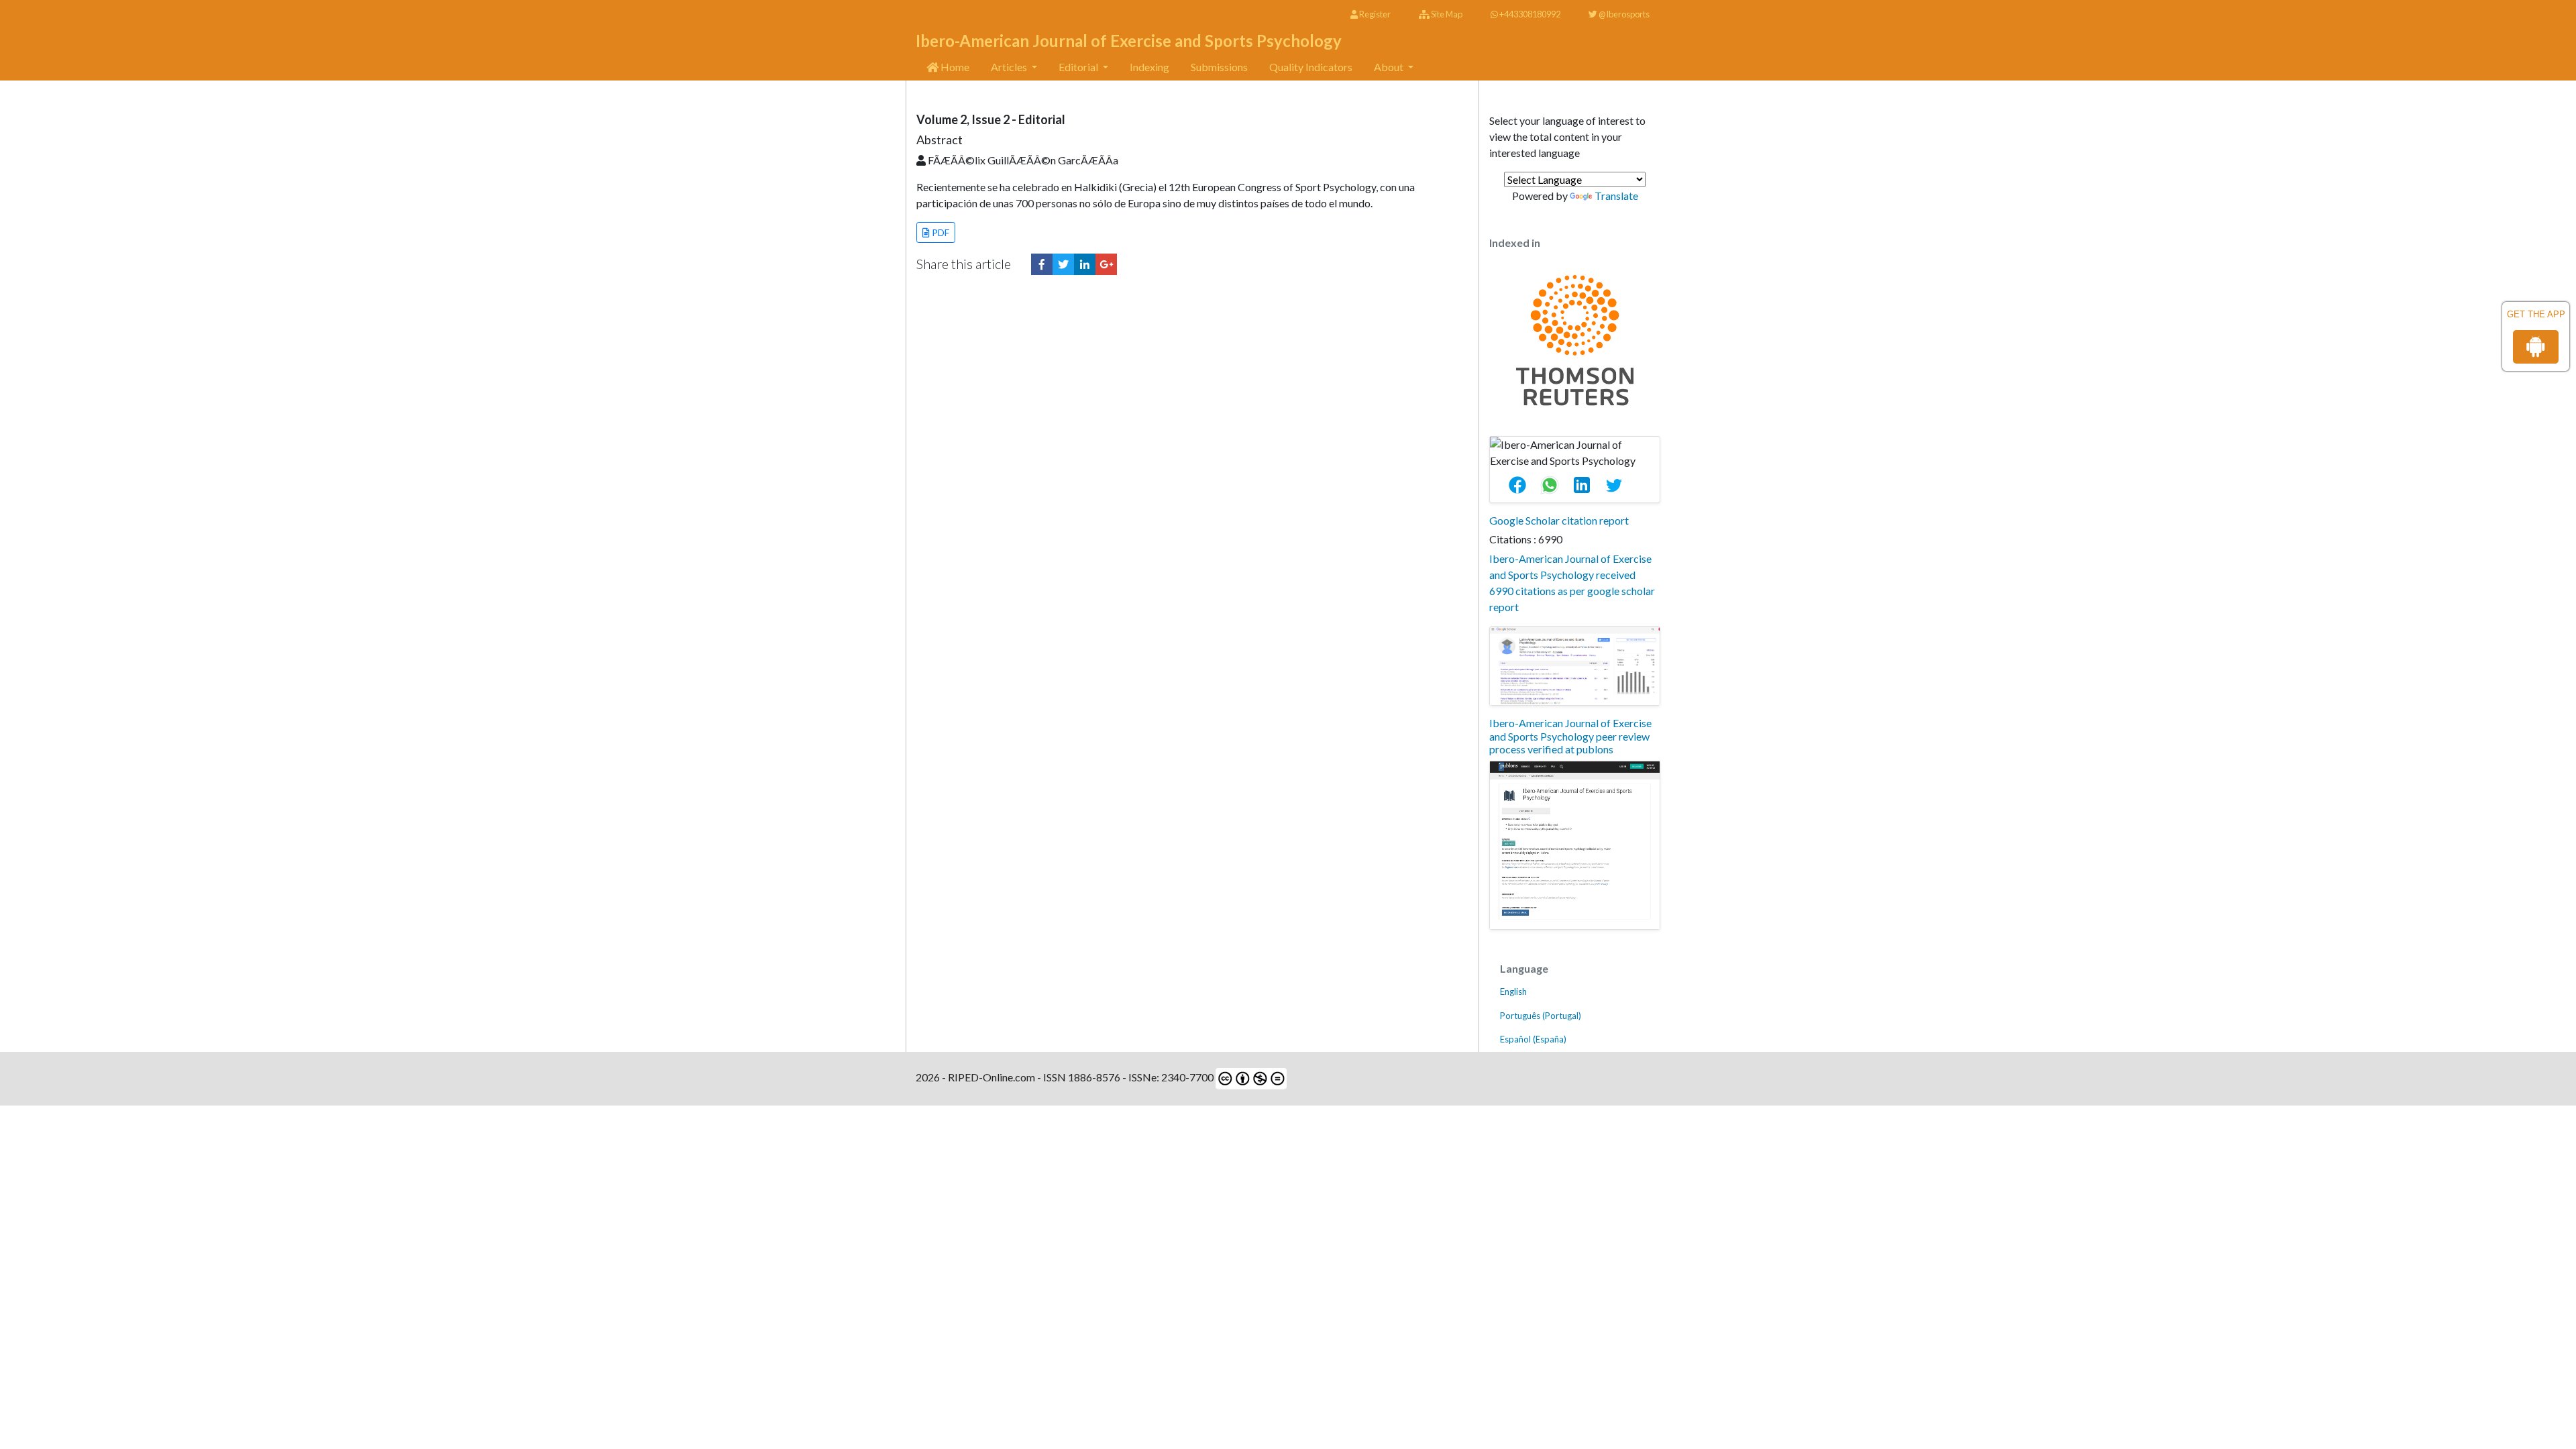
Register (1374, 14)
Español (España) (1533, 1039)
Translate (1616, 196)
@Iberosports (1623, 14)
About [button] (1390, 67)
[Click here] (1042, 264)
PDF (940, 232)
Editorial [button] (1079, 67)
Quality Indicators (1311, 67)
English (1513, 991)
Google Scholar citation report (1559, 520)
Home (954, 67)
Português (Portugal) (1541, 1016)
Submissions (1219, 67)
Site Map (1446, 14)
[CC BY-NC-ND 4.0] (1250, 1077)
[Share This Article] (1523, 486)
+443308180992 (1529, 14)
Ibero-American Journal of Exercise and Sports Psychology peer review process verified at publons (1570, 736)
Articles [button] (1010, 67)
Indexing (1149, 67)
